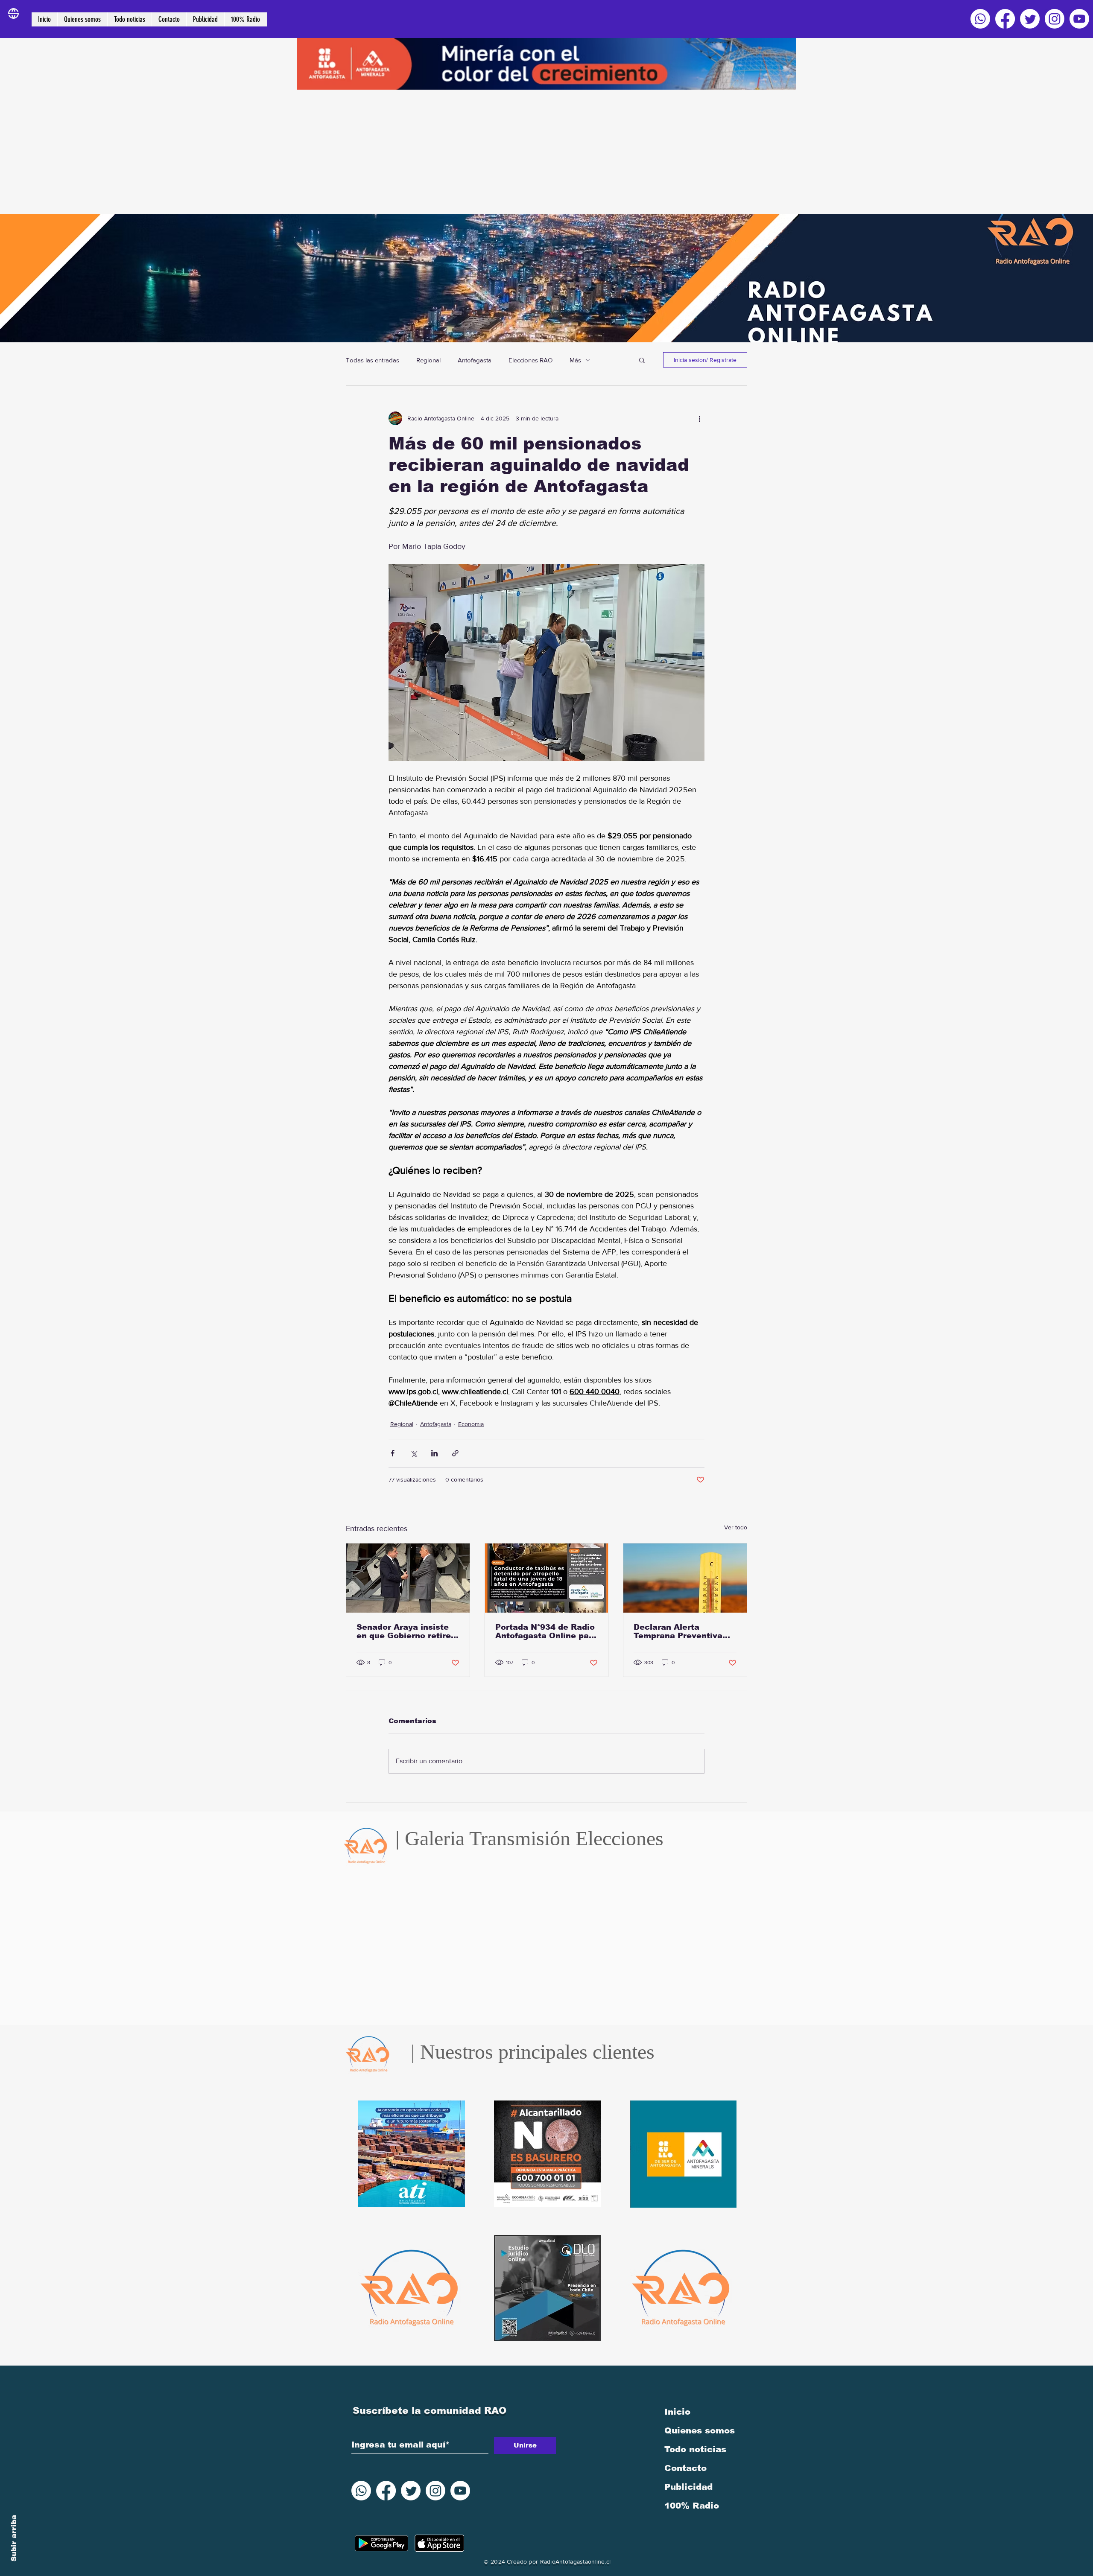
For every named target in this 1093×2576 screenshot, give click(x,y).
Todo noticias (695, 2449)
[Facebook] (1005, 19)
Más (575, 360)
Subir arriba (14, 2538)
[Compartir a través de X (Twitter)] (414, 1453)
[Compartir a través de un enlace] (455, 1453)
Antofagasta (475, 360)
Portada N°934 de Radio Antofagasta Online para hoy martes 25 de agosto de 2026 (546, 1631)
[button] (642, 360)
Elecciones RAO (530, 360)
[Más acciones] (699, 418)
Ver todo (736, 1527)
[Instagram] (1055, 19)
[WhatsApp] (980, 19)
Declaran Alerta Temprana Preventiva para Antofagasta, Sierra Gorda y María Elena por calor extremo (684, 1631)
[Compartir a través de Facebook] (393, 1453)
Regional (428, 360)
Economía (471, 1424)
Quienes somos (700, 2430)
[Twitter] (1030, 19)
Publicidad (688, 2487)
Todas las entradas (373, 360)
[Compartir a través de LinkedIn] (434, 1453)
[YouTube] (1079, 19)
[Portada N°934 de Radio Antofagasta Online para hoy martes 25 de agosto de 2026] (547, 1578)
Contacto (685, 2468)
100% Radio (692, 2506)
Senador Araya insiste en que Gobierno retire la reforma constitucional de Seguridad (404, 1631)
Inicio (677, 2412)
